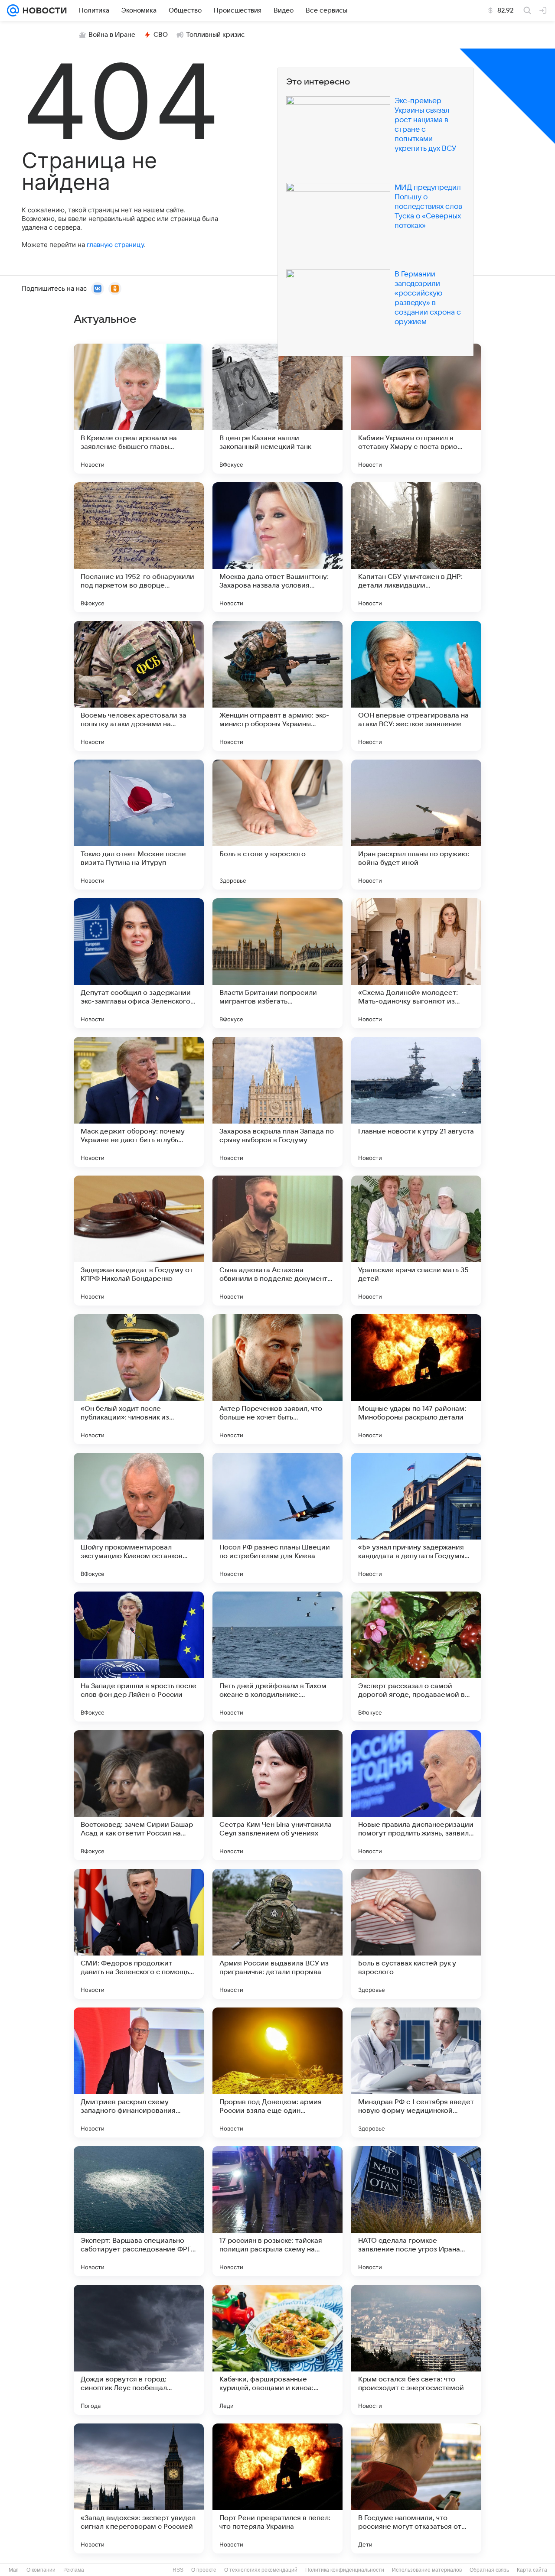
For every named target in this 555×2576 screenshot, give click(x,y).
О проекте (204, 2570)
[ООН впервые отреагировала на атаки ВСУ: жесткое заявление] (416, 686)
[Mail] (13, 10)
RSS (178, 2570)
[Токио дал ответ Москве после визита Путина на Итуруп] (139, 825)
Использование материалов (427, 2570)
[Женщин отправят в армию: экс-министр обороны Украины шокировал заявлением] (277, 686)
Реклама (74, 2570)
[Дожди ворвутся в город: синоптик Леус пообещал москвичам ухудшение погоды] (139, 2350)
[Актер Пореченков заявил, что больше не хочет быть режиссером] (277, 1379)
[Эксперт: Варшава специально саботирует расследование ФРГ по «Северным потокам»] (139, 2211)
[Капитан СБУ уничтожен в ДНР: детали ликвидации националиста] (416, 547)
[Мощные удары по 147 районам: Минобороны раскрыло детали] (416, 1379)
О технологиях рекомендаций (261, 2570)
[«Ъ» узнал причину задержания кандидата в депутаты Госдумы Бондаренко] (416, 1518)
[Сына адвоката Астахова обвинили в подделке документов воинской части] (277, 1241)
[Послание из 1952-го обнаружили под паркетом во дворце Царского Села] (139, 547)
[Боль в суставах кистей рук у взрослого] (416, 1934)
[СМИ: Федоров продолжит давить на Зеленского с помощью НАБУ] (139, 1934)
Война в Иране (112, 35)
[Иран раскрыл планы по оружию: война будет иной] (416, 825)
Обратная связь (489, 2570)
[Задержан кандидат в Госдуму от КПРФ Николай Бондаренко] (139, 1241)
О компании (41, 2570)
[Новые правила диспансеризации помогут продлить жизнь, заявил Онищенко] (416, 1795)
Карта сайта (532, 2570)
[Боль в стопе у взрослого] (277, 825)
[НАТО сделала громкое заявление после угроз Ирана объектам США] (416, 2211)
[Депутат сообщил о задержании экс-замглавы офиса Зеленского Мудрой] (139, 963)
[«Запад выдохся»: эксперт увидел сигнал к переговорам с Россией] (139, 2488)
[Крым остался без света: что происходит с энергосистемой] (416, 2350)
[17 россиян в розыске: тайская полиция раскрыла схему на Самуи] (277, 2211)
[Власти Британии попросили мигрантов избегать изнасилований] (277, 963)
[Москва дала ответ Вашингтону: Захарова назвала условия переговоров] (277, 547)
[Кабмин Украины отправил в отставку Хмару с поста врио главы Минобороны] (416, 409)
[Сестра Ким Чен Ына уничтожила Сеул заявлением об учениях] (277, 1795)
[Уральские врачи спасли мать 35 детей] (416, 1241)
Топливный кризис (215, 35)
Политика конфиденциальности (345, 2570)
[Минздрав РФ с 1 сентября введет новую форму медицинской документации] (416, 2072)
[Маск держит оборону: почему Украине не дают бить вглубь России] (139, 1102)
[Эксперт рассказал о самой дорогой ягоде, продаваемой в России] (416, 1657)
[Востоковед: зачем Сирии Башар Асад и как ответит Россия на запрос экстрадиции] (139, 1795)
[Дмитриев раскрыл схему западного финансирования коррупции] (139, 2072)
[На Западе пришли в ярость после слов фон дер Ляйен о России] (139, 1657)
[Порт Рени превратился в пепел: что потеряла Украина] (277, 2488)
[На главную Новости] (43, 10)
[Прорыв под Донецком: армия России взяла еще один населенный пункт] (277, 2072)
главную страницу (115, 245)
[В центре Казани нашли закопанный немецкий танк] (277, 409)
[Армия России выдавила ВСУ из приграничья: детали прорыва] (277, 1934)
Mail (14, 2570)
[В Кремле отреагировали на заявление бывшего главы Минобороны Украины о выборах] (139, 409)
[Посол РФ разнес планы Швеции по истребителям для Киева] (277, 1518)
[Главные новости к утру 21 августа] (416, 1102)
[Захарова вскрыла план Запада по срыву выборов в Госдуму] (277, 1102)
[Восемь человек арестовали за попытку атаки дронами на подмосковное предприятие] (139, 686)
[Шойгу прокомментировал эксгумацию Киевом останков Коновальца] (139, 1518)
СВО (161, 35)
